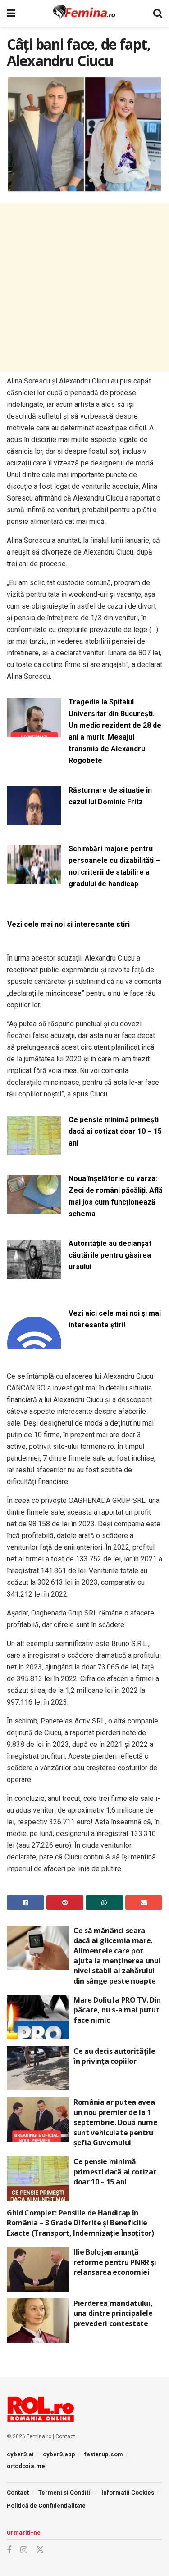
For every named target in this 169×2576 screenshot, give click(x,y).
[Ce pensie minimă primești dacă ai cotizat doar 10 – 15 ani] (34, 1149)
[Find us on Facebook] (9, 2550)
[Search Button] (158, 14)
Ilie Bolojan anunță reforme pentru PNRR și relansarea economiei (115, 2262)
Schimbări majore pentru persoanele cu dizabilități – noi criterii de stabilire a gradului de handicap (114, 866)
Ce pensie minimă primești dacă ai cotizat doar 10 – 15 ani (115, 1131)
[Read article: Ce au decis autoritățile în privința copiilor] (38, 2068)
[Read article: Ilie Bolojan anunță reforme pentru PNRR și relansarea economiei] (38, 2269)
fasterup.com (104, 2454)
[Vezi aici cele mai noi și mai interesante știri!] (34, 1343)
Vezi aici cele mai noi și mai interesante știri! (115, 1319)
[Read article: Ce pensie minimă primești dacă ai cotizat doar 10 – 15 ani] (38, 2179)
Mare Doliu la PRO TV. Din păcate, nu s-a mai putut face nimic (117, 2010)
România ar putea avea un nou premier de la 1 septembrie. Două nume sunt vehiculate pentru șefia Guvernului (115, 2122)
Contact (65, 2436)
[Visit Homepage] (84, 14)
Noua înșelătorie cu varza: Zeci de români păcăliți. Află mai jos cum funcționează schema (116, 1196)
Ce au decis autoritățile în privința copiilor (114, 2056)
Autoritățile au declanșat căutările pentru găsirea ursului (110, 1255)
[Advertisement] (84, 287)
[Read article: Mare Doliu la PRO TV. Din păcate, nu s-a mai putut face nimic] (38, 2017)
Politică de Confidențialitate (46, 2506)
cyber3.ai (20, 2454)
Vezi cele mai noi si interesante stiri (69, 924)
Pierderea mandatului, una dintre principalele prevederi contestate (113, 2313)
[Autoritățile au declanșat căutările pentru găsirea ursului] (34, 1273)
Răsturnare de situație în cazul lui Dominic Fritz (110, 796)
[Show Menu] (11, 14)
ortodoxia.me (26, 2466)
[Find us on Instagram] (24, 2550)
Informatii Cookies (128, 2493)
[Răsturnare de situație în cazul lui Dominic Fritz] (34, 820)
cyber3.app (59, 2454)
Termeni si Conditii (65, 2493)
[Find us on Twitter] (40, 2550)
